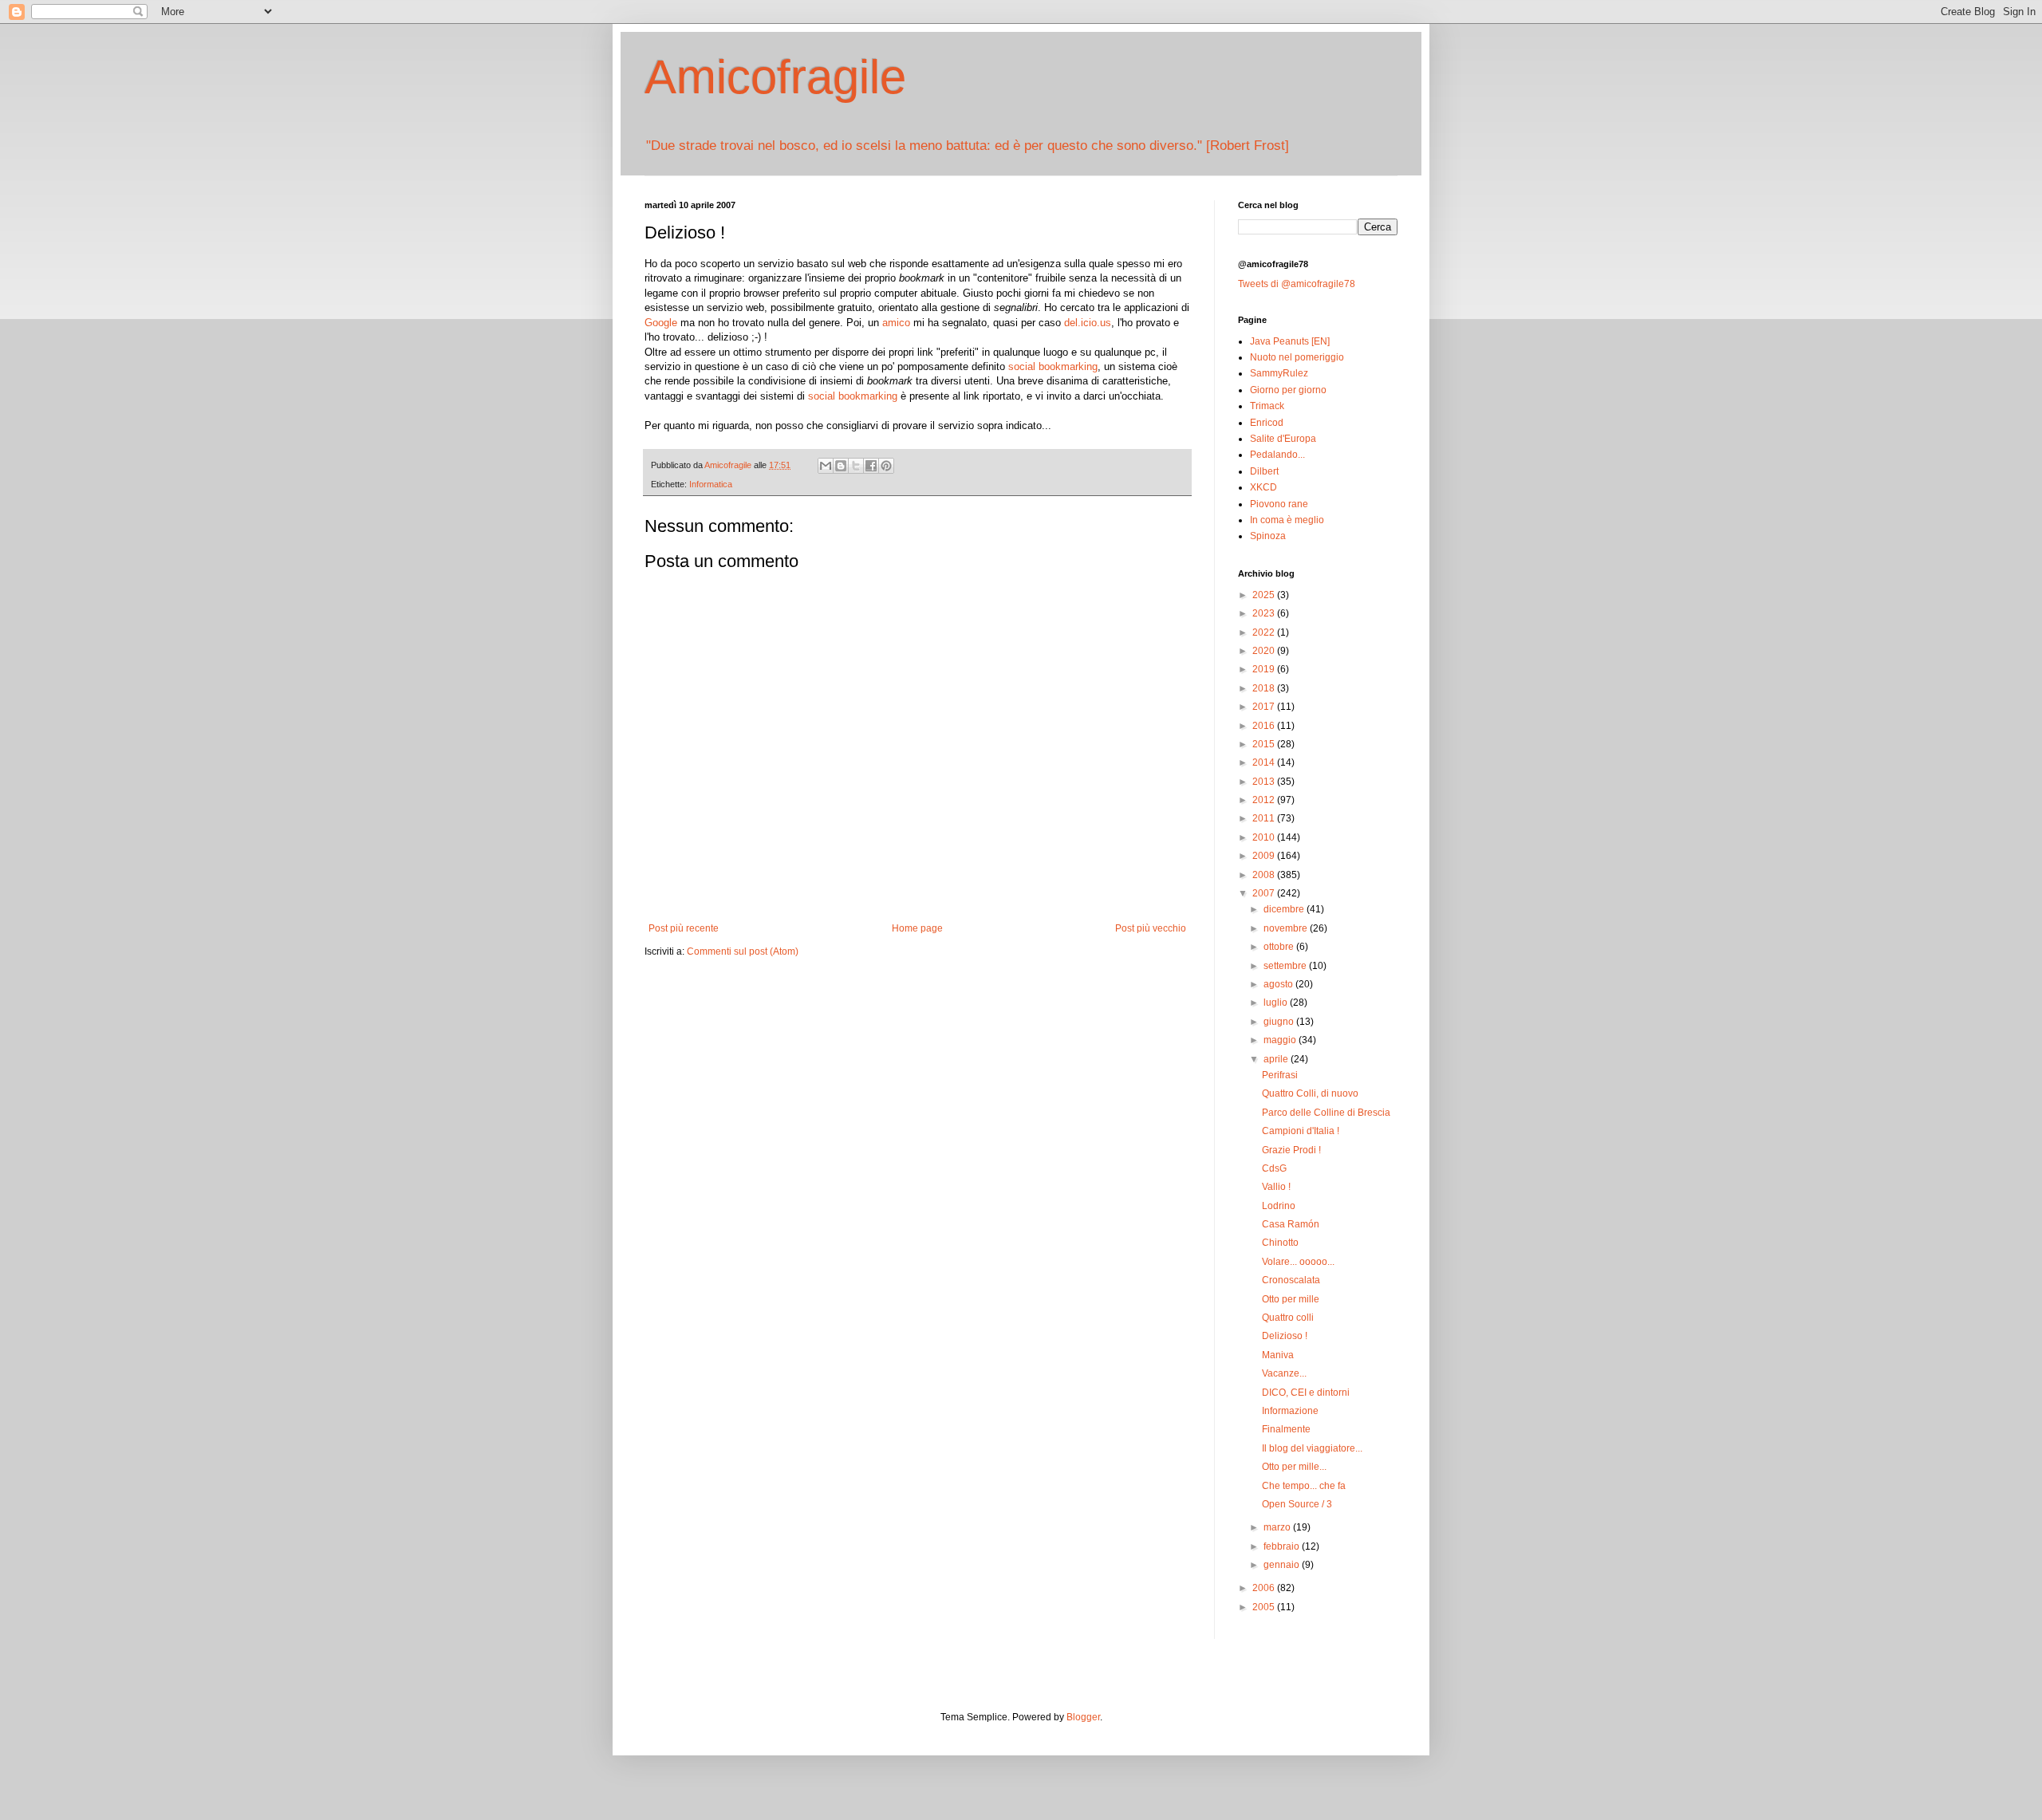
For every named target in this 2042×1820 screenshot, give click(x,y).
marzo (1278, 1527)
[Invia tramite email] (826, 466)
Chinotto (1280, 1243)
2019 (1265, 669)
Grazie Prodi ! (1291, 1150)
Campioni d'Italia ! (1301, 1131)
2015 (1265, 744)
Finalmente (1286, 1429)
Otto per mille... (1294, 1467)
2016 (1265, 726)
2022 (1265, 632)
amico (896, 323)
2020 (1265, 651)
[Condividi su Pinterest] (886, 466)
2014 (1265, 762)
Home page (917, 928)
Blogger (1083, 1717)
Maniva (1278, 1355)
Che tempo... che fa (1304, 1486)
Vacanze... (1284, 1373)
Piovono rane (1279, 504)
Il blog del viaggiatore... (1312, 1448)
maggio (1281, 1040)
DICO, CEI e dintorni (1306, 1393)
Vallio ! (1276, 1187)
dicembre (1285, 909)
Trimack (1267, 406)
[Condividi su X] (856, 466)
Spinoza (1268, 536)
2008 (1265, 875)
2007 (1265, 893)
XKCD (1263, 487)
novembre (1287, 928)
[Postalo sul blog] (841, 466)
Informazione (1290, 1411)
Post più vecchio (1151, 928)
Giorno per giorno (1288, 390)
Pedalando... (1277, 455)
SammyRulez (1279, 373)
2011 (1265, 818)
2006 (1265, 1588)
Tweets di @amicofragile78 (1297, 284)
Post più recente (684, 928)
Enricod (1267, 423)
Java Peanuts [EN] (1290, 341)
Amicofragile (775, 77)
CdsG (1274, 1168)
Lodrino (1279, 1206)
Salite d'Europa (1283, 439)
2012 (1265, 800)
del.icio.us (1088, 323)
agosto (1279, 984)
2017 (1265, 707)
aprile (1277, 1059)
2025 (1265, 595)
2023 (1265, 613)
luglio (1277, 1003)
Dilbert (1264, 471)
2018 (1265, 688)
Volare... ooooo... (1298, 1262)
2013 (1265, 782)
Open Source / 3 (1297, 1504)
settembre (1286, 966)
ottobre (1280, 947)
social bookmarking (1053, 366)
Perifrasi (1280, 1075)
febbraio (1283, 1546)
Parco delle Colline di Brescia (1326, 1113)
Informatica (711, 484)
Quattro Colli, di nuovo (1310, 1093)
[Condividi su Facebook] (871, 466)
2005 (1265, 1607)
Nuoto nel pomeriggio (1297, 357)
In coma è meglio (1287, 520)
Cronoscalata (1291, 1280)
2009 (1265, 856)
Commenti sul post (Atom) (743, 951)
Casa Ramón (1291, 1224)
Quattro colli (1288, 1318)
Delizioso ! (1285, 1336)
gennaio (1283, 1565)
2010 (1265, 837)
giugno (1280, 1022)
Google (661, 323)
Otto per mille (1291, 1299)
